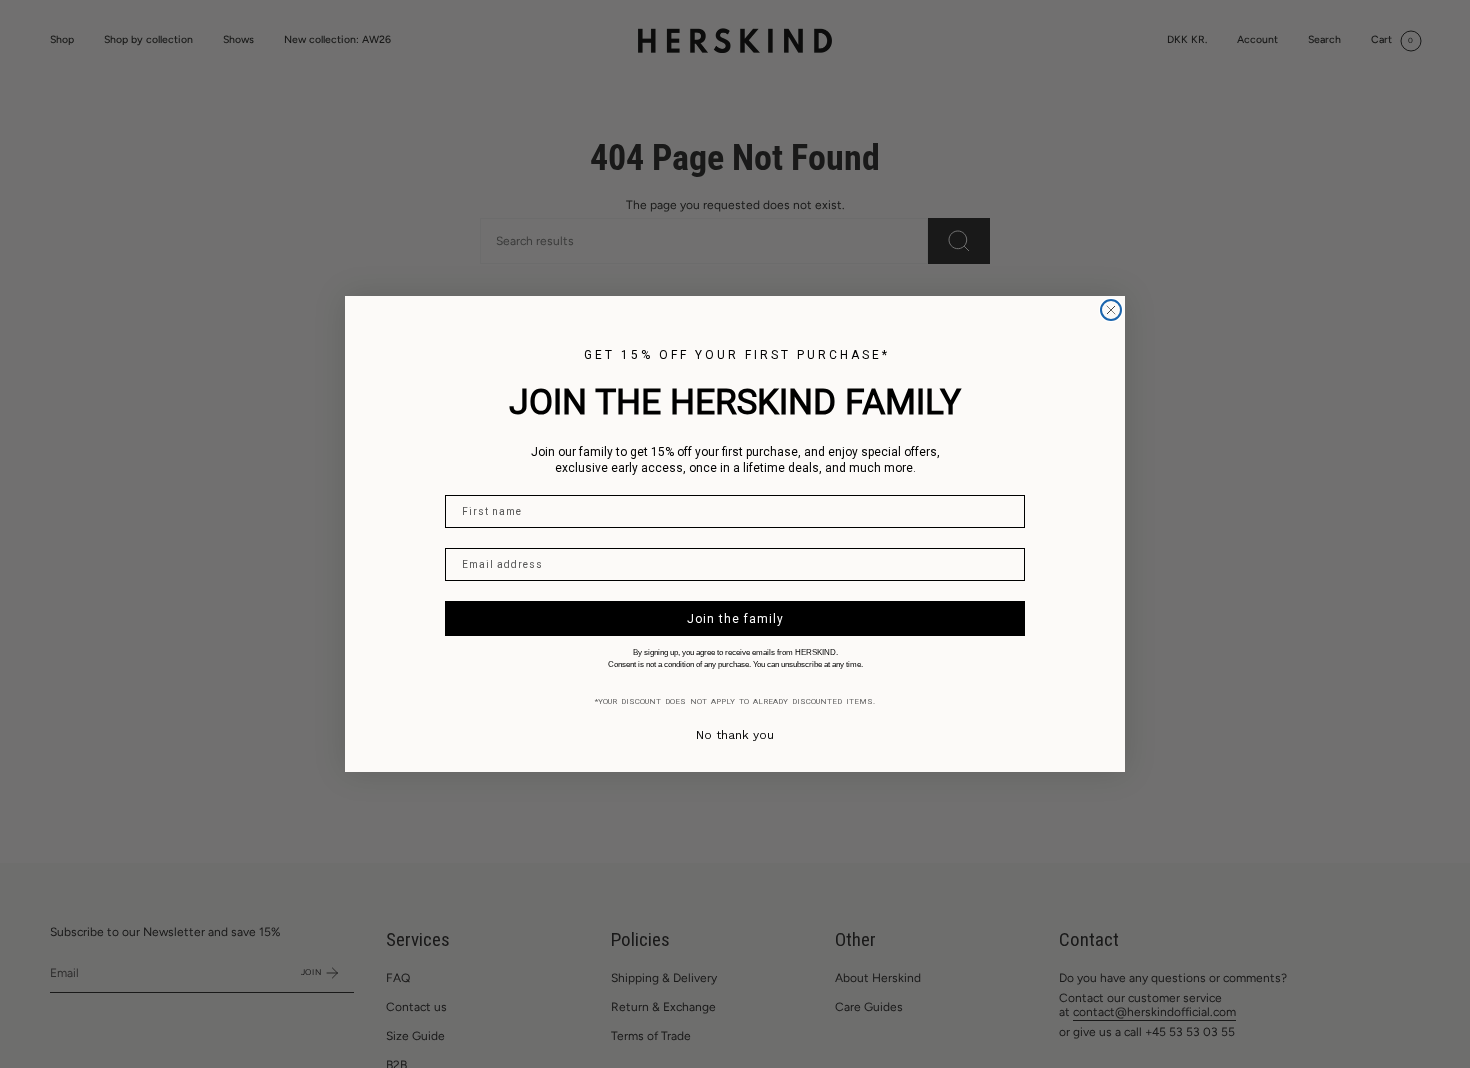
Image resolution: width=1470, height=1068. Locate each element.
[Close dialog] (1111, 310)
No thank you (735, 735)
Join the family (735, 619)
